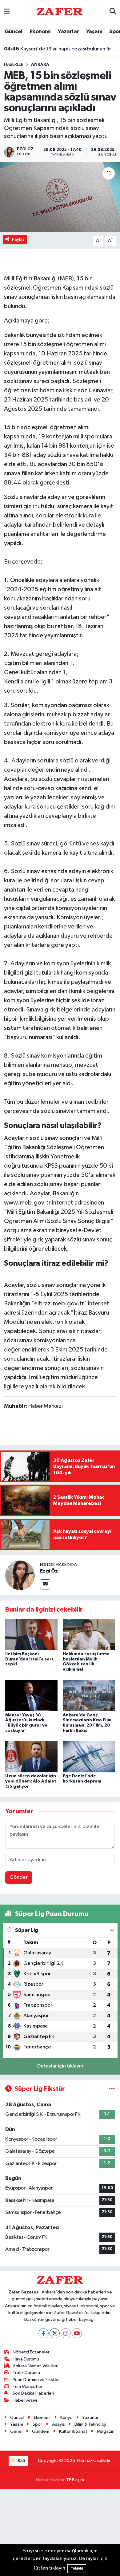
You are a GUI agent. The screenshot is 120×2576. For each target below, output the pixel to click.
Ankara (40, 65)
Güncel (13, 32)
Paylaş (18, 239)
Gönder (19, 1877)
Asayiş (58, 2424)
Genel (16, 2431)
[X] (55, 2333)
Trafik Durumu (26, 2373)
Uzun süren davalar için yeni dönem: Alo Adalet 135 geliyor (31, 1781)
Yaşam (94, 32)
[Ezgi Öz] (20, 1575)
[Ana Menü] (7, 12)
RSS (21, 2461)
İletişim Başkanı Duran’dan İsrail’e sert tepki (29, 1659)
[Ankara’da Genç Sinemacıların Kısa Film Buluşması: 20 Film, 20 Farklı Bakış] (89, 1695)
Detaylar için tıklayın (60, 2066)
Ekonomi (40, 32)
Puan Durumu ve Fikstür (36, 2380)
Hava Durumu (26, 2359)
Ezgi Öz (49, 1571)
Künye (66, 2418)
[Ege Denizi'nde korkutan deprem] (89, 1757)
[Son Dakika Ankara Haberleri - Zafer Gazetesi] (60, 12)
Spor (37, 2424)
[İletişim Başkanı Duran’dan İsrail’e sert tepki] (31, 1634)
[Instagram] (66, 2333)
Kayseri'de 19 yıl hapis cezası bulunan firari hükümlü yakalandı (60, 49)
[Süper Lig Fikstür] (112, 2089)
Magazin (106, 2431)
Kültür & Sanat (73, 2431)
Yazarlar (68, 32)
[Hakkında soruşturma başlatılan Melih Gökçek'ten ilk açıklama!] (89, 1634)
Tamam (77, 2568)
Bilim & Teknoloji (90, 2424)
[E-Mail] (45, 1584)
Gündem (41, 2431)
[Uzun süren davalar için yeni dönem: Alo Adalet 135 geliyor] (31, 1757)
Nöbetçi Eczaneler (31, 2352)
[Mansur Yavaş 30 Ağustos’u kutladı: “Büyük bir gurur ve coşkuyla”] (31, 1695)
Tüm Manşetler (28, 2386)
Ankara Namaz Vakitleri (36, 2366)
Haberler (14, 65)
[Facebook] (44, 2333)
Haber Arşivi (25, 2400)
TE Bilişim (75, 2480)
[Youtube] (77, 2333)
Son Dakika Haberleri (33, 2393)
